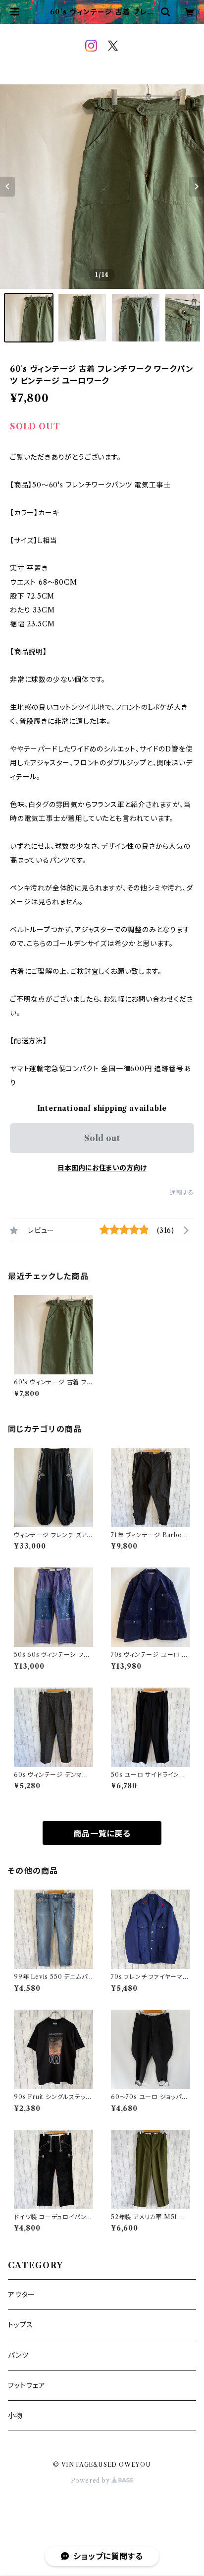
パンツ (18, 2355)
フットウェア (27, 2385)
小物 (15, 2416)
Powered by (91, 2480)
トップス (21, 2325)
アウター (22, 2295)
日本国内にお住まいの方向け (102, 1168)
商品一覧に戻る (102, 1833)
